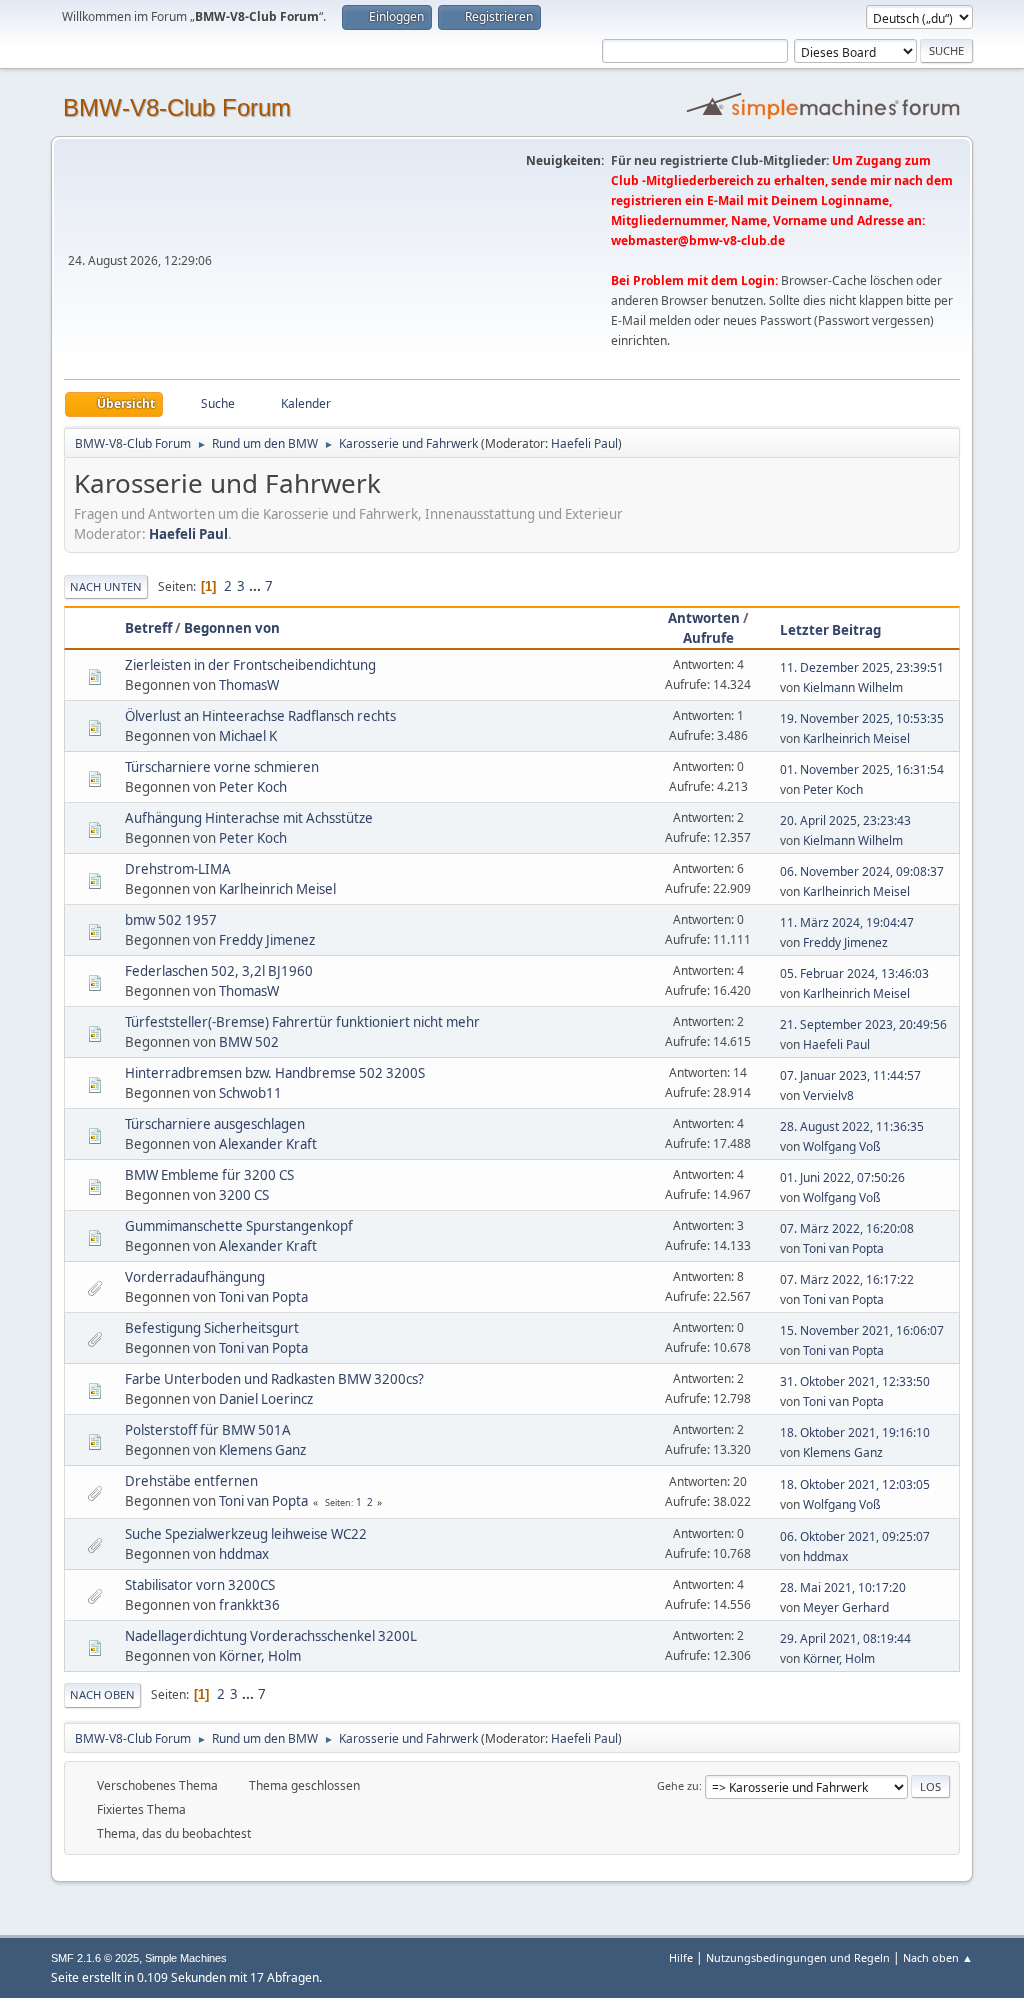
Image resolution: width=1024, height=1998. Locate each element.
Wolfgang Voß (842, 1146)
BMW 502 (249, 1042)
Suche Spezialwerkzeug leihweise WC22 (246, 1534)
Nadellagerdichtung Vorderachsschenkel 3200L (271, 1636)
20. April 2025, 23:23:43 (845, 820)
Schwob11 (250, 1093)
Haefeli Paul (584, 443)
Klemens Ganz (262, 1450)
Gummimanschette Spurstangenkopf (239, 1226)
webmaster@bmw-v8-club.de (698, 240)
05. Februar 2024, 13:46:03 (854, 973)
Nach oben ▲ (938, 1957)
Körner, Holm (260, 1656)
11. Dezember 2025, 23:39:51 (862, 667)
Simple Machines (186, 1958)
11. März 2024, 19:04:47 (847, 922)
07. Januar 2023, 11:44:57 (850, 1075)
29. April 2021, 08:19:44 (845, 1638)
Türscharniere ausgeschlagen (215, 1124)
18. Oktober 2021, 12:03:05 (855, 1484)
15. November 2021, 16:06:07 (862, 1330)
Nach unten (106, 586)
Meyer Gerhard (846, 1607)
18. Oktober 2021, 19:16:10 (855, 1432)
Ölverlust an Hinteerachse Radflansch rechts (260, 716)
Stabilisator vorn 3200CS (200, 1585)
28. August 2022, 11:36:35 (852, 1126)
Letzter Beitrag (830, 630)
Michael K (248, 736)
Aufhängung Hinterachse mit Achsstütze (249, 818)
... (256, 586)
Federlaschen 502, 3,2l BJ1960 (219, 971)
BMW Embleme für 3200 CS (209, 1175)
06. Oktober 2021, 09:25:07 (855, 1536)
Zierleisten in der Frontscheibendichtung (250, 665)
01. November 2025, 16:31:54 (862, 769)
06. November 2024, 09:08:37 (862, 871)
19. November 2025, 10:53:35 (862, 718)
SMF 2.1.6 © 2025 (95, 1958)
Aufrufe (708, 638)
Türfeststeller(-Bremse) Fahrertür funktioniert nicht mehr (302, 1022)
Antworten (704, 618)
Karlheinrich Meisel (856, 738)
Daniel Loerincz (266, 1399)
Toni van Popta (843, 1248)
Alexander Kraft (268, 1144)
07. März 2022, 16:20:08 (847, 1228)
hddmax (244, 1554)
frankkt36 (249, 1605)
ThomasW (249, 685)
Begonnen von (232, 628)
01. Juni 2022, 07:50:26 (842, 1177)
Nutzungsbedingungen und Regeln (798, 1957)
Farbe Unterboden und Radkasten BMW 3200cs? (274, 1379)
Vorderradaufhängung (195, 1277)
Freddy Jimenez (267, 940)
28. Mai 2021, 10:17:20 (843, 1587)
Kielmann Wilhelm (853, 687)
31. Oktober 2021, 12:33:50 (855, 1381)
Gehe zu (678, 1785)
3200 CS (244, 1195)
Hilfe (681, 1957)
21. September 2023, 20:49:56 (863, 1024)
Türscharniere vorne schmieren (222, 767)
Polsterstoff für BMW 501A (208, 1430)
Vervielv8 (828, 1095)
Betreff (148, 628)
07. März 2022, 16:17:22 (847, 1279)
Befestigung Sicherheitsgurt (212, 1328)
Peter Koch (253, 787)
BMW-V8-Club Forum (177, 107)
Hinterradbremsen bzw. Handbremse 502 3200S (275, 1073)
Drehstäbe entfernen (191, 1481)
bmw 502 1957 (171, 920)
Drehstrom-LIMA (178, 869)
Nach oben (102, 1694)
